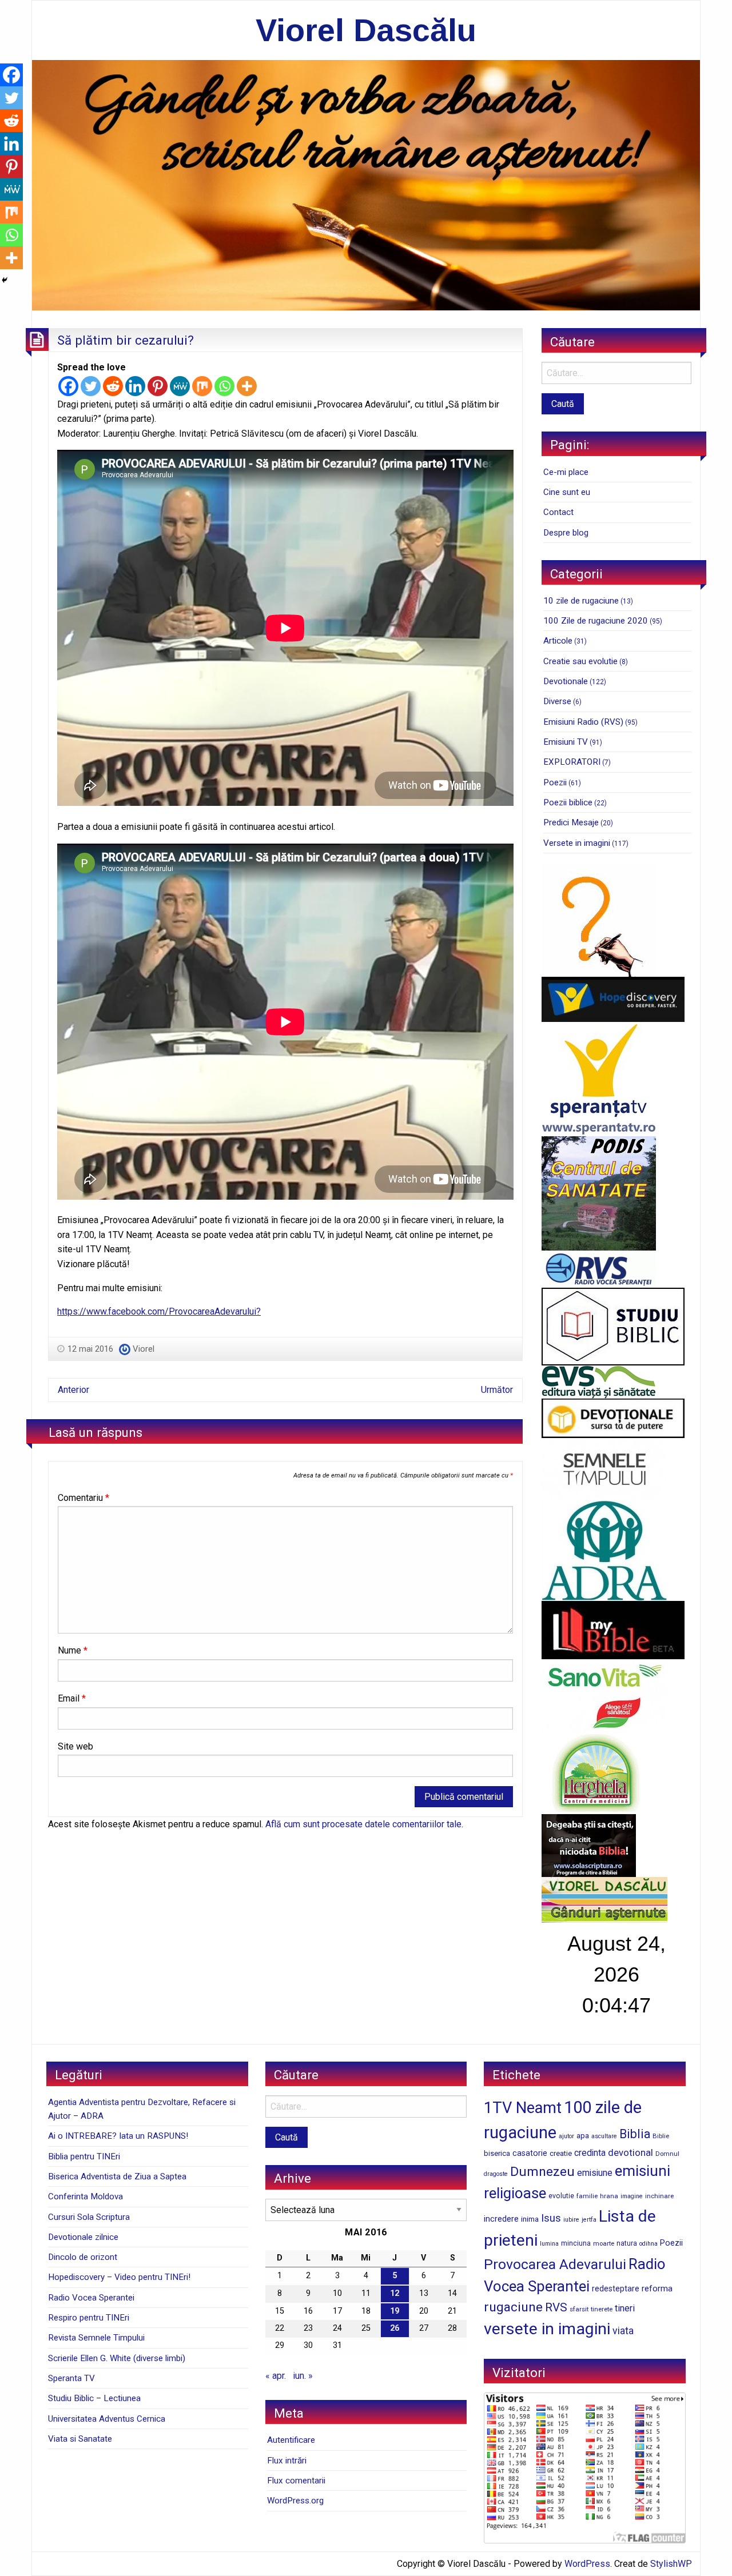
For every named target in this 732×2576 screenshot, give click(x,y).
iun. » (303, 2376)
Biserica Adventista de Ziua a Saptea (117, 2176)
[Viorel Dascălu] (366, 184)
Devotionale (566, 681)
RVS (556, 2307)
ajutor (566, 2136)
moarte (604, 2243)
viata (623, 2331)
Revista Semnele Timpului (96, 2338)
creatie (561, 2153)
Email (72, 1698)
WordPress (587, 2564)
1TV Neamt (523, 2108)
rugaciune (513, 2307)
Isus (551, 2218)
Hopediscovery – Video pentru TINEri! (119, 2277)
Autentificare (291, 2440)
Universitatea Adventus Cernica (107, 2419)
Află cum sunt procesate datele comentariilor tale (363, 1824)
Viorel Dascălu (366, 30)
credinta (590, 2153)
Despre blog (566, 533)
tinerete (602, 2309)
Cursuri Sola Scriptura (89, 2217)
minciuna (576, 2243)
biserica (497, 2153)
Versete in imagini (577, 843)
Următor (497, 1390)
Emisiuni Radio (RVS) (583, 722)
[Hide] (5, 280)
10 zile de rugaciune (581, 601)
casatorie (530, 2153)
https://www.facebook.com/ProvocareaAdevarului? (159, 1311)
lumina (549, 2244)
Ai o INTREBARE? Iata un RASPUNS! (118, 2136)
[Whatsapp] (224, 386)
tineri (625, 2308)
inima (530, 2219)
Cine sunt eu (567, 492)
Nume (73, 1650)
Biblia (635, 2134)
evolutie (561, 2196)
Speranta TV (71, 2378)
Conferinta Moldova (85, 2196)
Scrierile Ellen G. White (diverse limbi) (117, 2358)
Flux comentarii (296, 2481)
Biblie (661, 2136)
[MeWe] (180, 386)
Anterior (73, 1390)
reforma (657, 2289)
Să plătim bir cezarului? (126, 340)
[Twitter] (91, 386)
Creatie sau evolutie (580, 661)
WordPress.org (295, 2501)
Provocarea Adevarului (555, 2264)
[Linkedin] (135, 386)
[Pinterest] (158, 386)
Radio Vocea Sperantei (91, 2298)
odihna (649, 2244)
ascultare (604, 2136)
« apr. (276, 2376)
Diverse (557, 701)
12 (395, 2293)
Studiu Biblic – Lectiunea (94, 2398)
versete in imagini (547, 2329)
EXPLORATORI (572, 762)
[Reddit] (113, 386)
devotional (630, 2152)
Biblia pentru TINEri (84, 2156)
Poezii (555, 782)
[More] (247, 386)
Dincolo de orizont (83, 2257)
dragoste (496, 2174)
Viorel (144, 1349)
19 (395, 2311)
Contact (558, 512)
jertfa (589, 2220)
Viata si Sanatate (80, 2439)
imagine (632, 2196)
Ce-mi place (566, 472)
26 (395, 2328)
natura (627, 2243)
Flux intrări (287, 2461)
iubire (571, 2220)
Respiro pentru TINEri (89, 2318)
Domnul (667, 2154)
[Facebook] (68, 386)
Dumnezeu (542, 2172)
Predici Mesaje (571, 822)
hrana (609, 2196)
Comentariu (83, 1498)
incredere (501, 2219)
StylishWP (671, 2564)
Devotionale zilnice (83, 2237)
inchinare (659, 2196)
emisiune (595, 2173)
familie (587, 2196)
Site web (75, 1746)
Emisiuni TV (566, 742)
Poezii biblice (568, 802)
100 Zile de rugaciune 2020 (596, 621)
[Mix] (202, 386)
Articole (558, 641)
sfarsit (579, 2309)
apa (583, 2135)
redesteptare (616, 2289)
